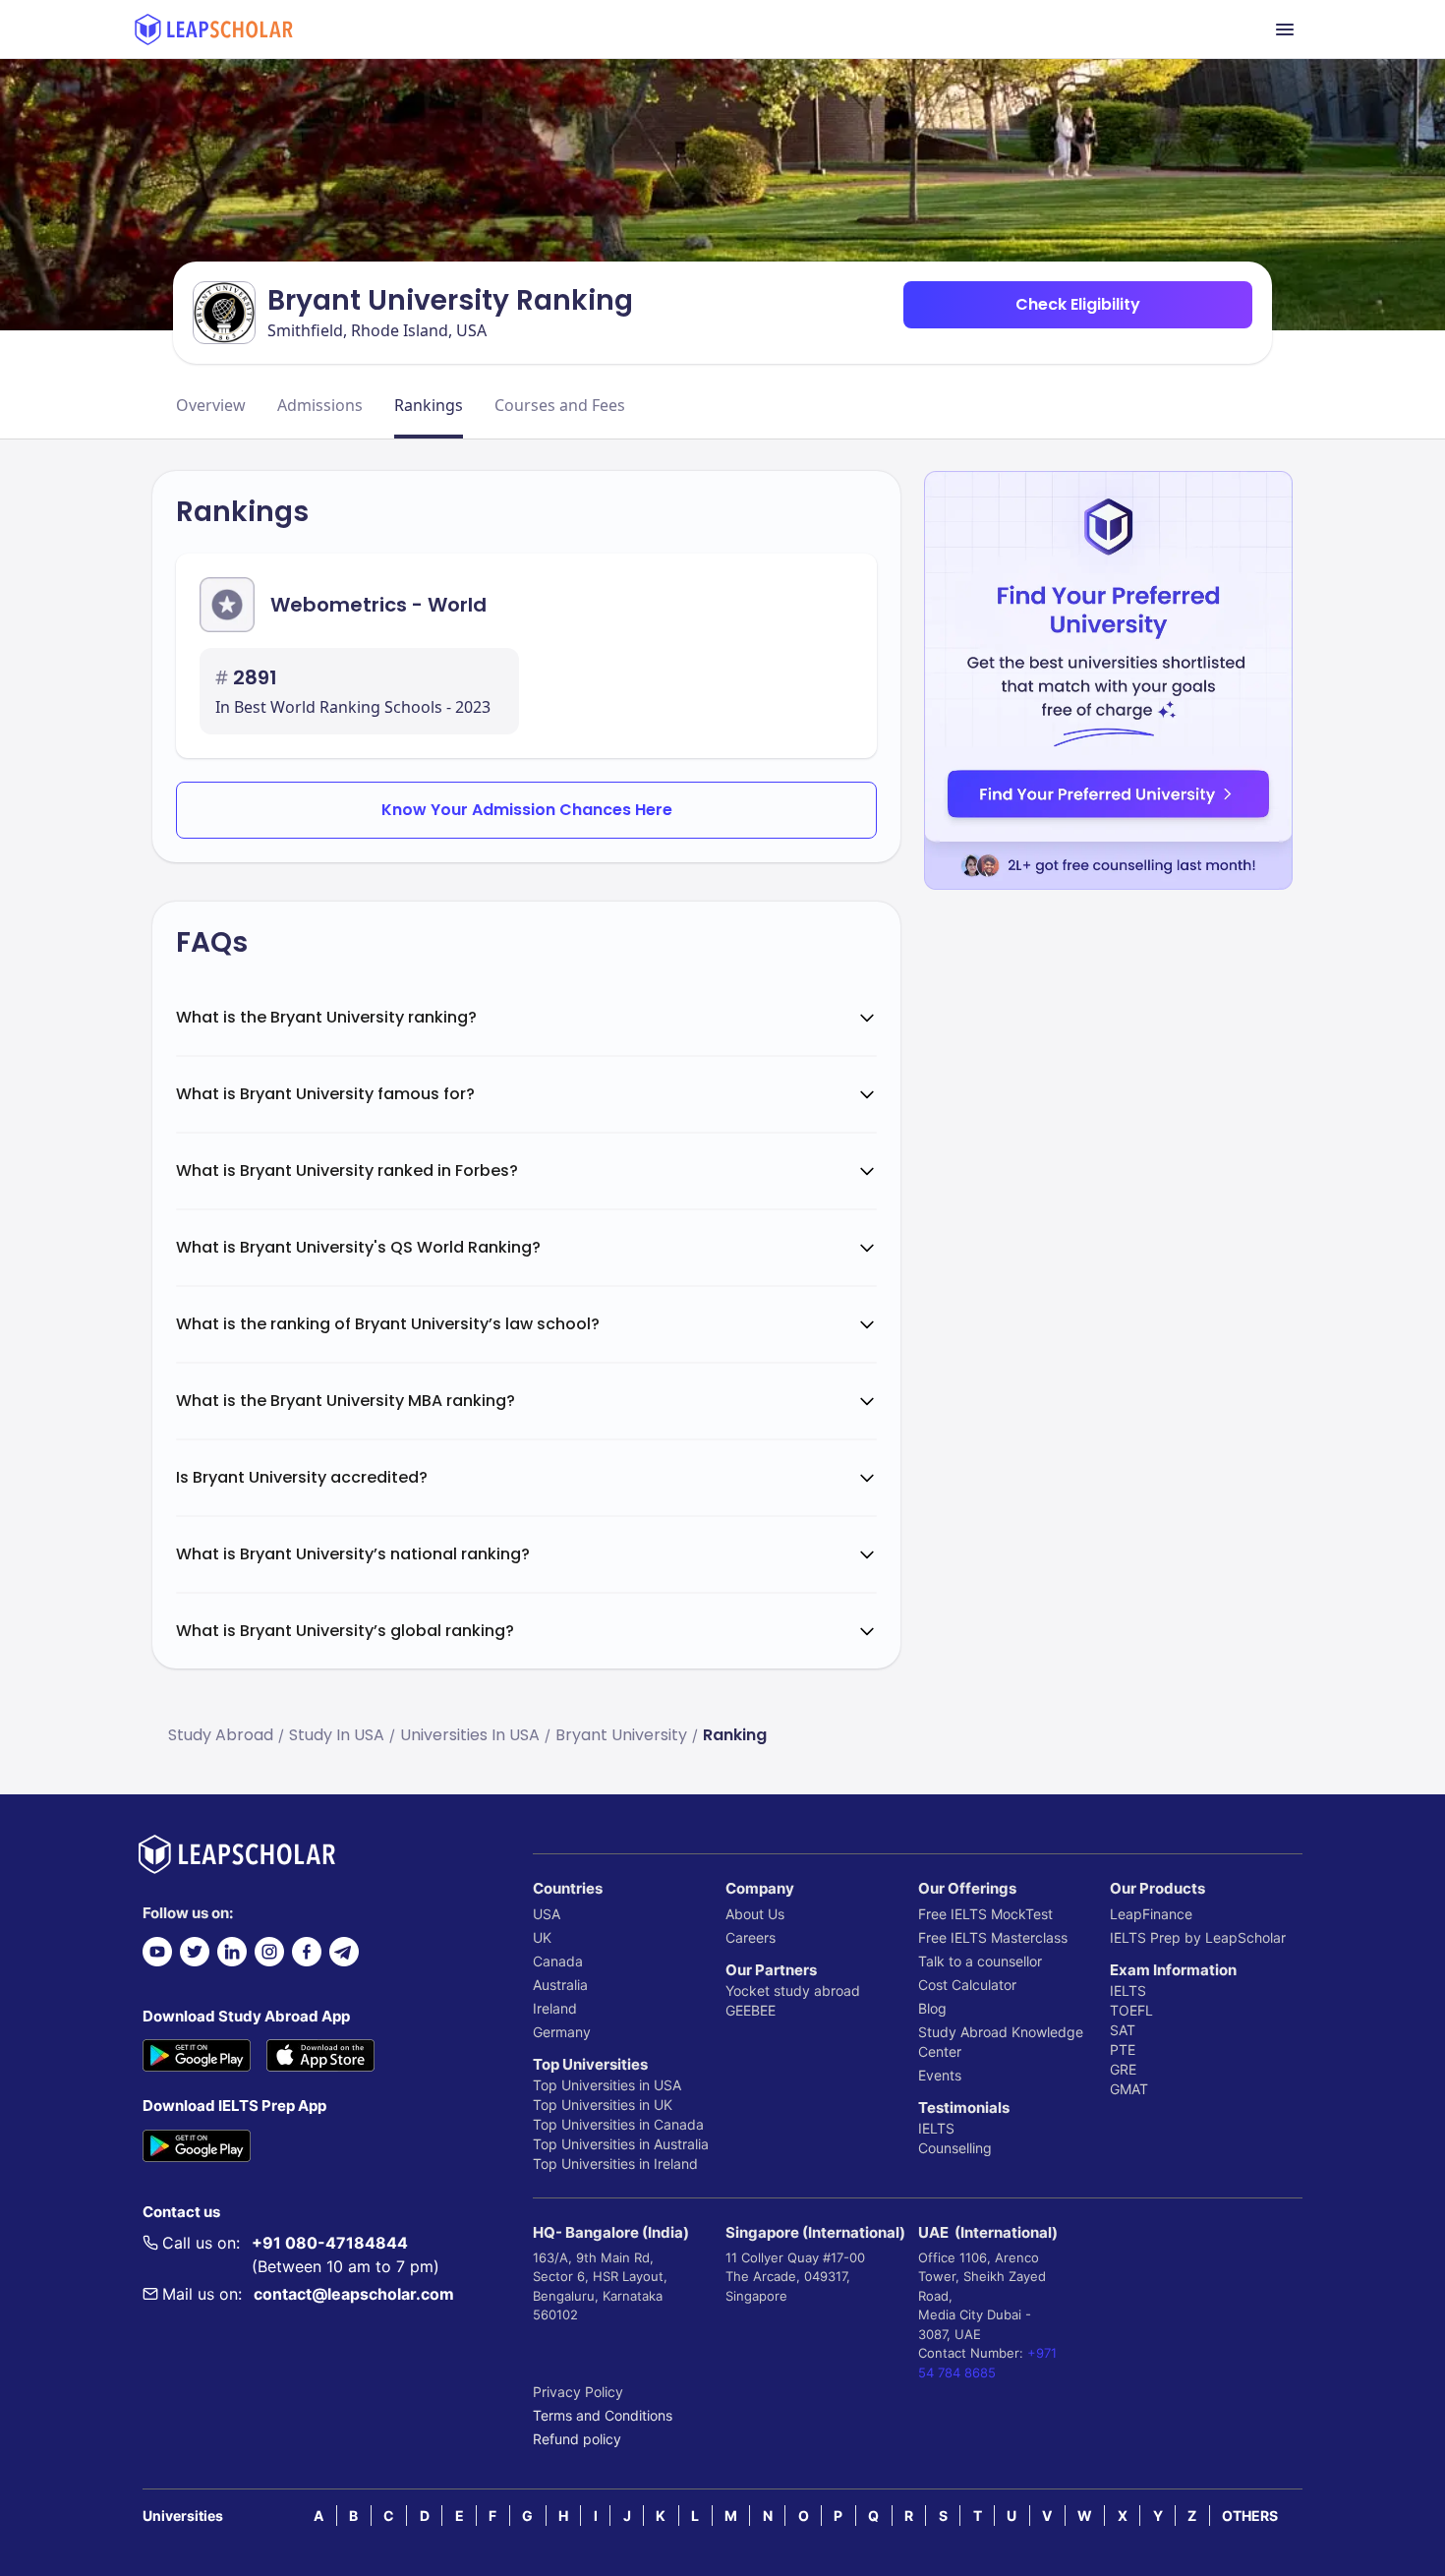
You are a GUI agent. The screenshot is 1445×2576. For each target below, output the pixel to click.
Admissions (320, 405)
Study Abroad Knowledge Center (1001, 2042)
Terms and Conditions (603, 2415)
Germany (562, 2032)
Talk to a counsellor (980, 1961)
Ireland (555, 2008)
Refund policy (577, 2439)
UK (542, 1937)
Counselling (955, 2148)
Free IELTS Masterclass (993, 1937)
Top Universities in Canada (618, 2124)
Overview (211, 405)
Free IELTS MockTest (985, 1914)
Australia (560, 1985)
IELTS (936, 2128)
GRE (1123, 2069)
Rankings (429, 405)
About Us (755, 1914)
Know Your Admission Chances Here (527, 810)
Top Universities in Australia (621, 2144)
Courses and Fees (560, 405)
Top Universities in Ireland (615, 2164)
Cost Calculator (967, 1985)
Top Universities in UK (603, 2105)
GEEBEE (751, 2010)
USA (547, 1914)
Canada (558, 1961)
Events (940, 2075)
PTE (1123, 2049)
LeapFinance (1151, 1914)
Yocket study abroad (793, 1991)
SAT (1123, 2030)
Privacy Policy (578, 2392)
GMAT (1129, 2089)
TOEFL (1131, 2010)
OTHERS (1250, 2516)
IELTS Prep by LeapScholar (1198, 1937)
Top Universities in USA (607, 2085)
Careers (751, 1937)
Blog (932, 2008)
